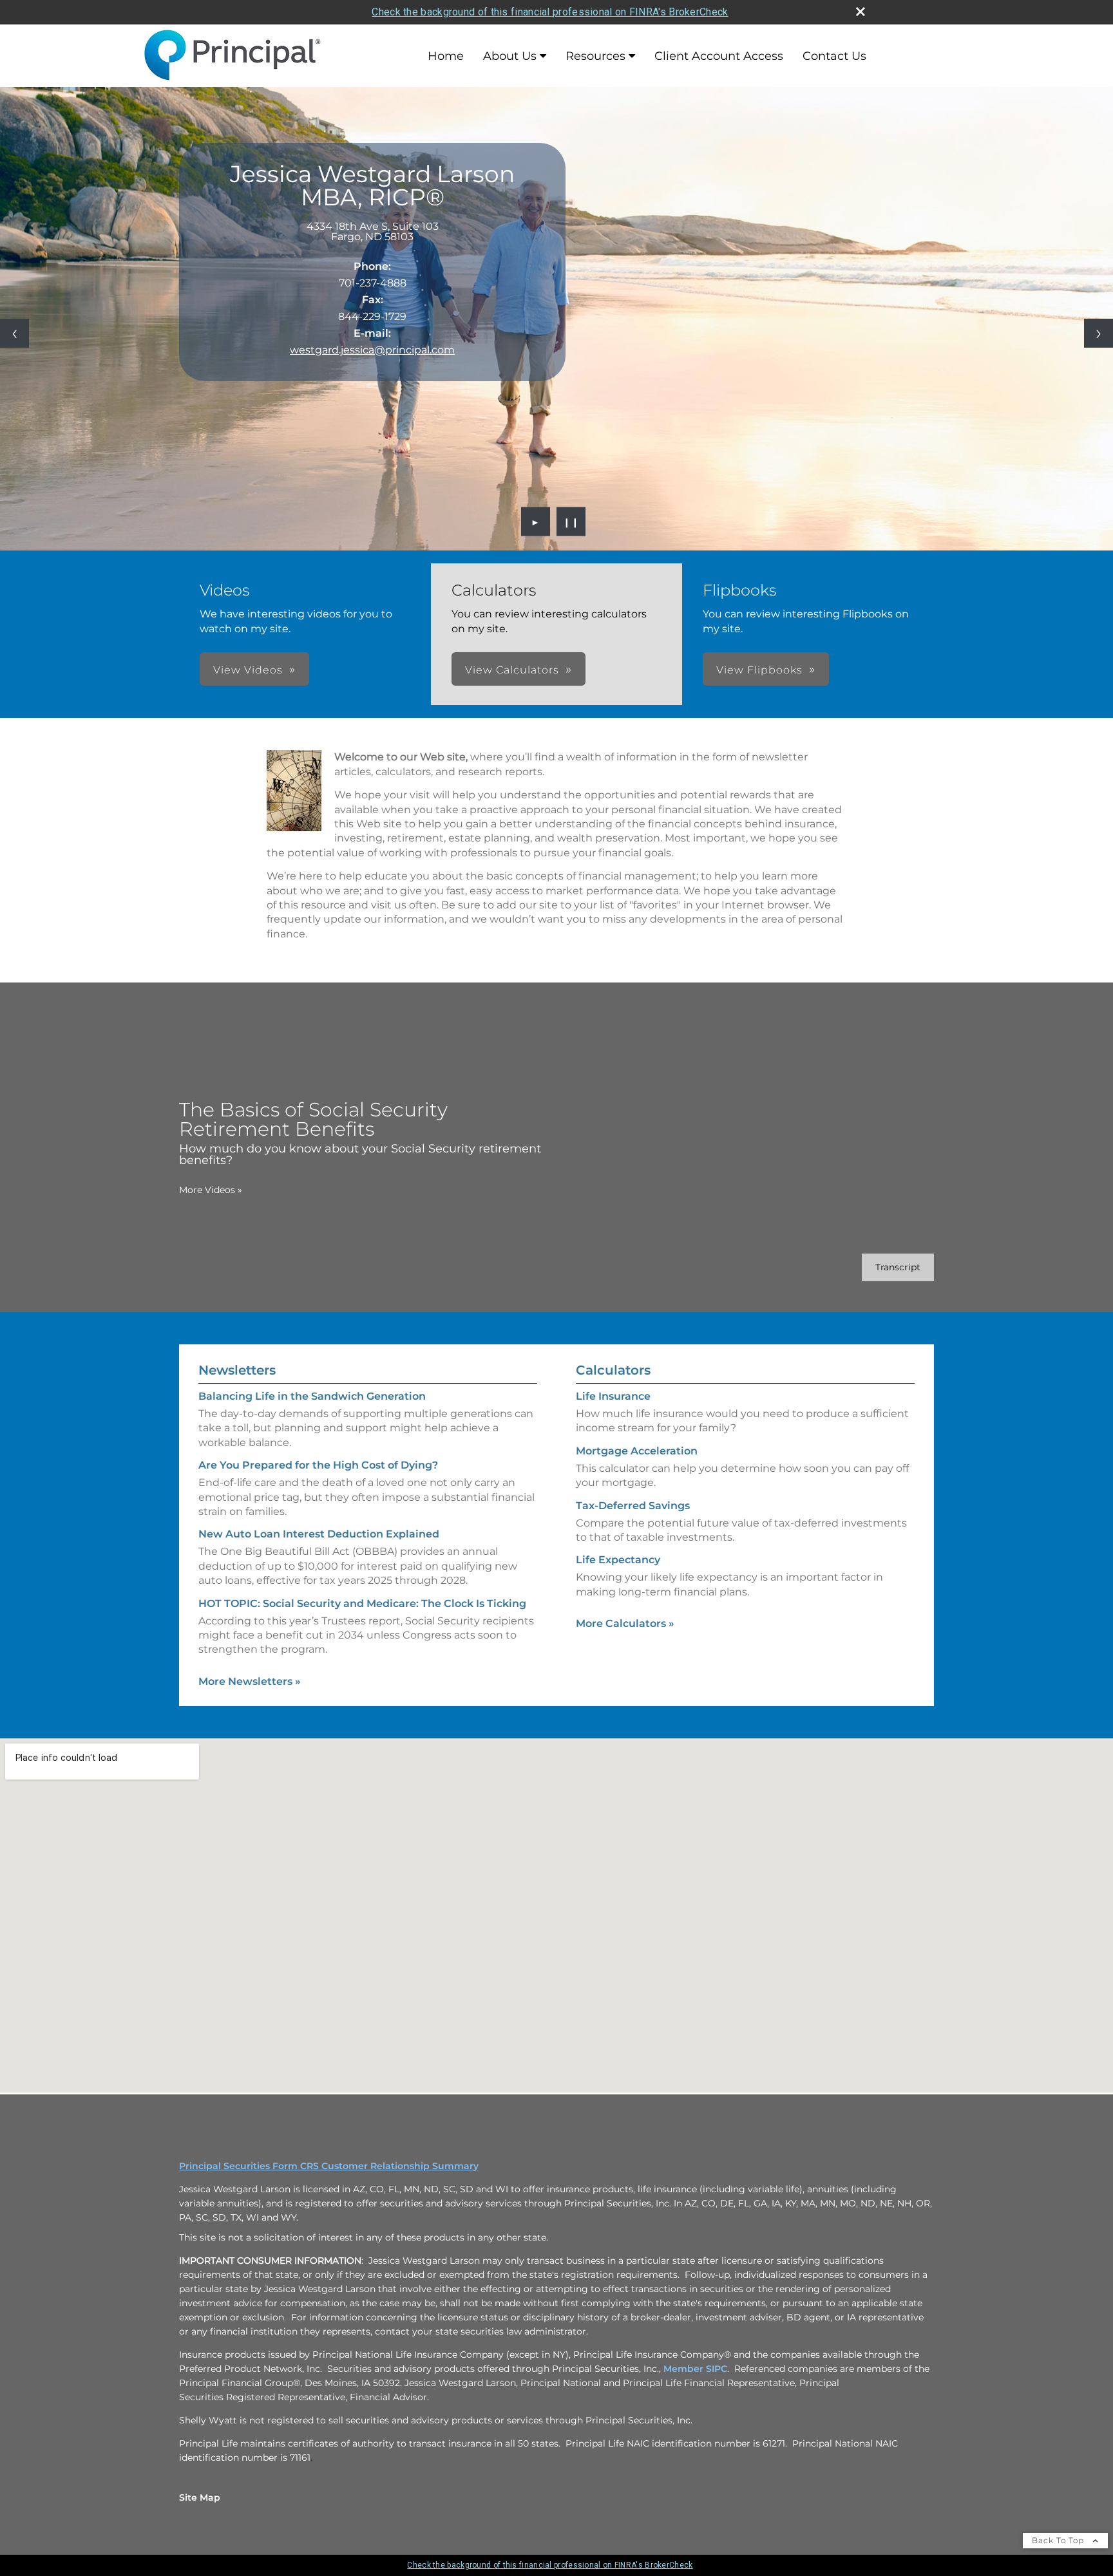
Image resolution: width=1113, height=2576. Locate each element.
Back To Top (1059, 2540)
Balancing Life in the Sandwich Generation (312, 1396)
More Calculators (625, 1623)
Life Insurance (613, 1396)
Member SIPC (695, 2369)
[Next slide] (1099, 333)
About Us (510, 56)
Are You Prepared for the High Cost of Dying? (318, 1465)
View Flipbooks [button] (759, 670)
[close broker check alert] (861, 12)
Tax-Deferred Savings (633, 1506)
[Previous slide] (14, 333)
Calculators (613, 1370)
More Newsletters (250, 1681)
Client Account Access (719, 56)
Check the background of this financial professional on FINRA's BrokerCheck (550, 12)
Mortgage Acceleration (637, 1451)
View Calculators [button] (512, 670)
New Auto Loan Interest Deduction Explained (319, 1534)
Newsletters (237, 1370)
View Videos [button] (248, 670)
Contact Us (834, 56)
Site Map (200, 2497)
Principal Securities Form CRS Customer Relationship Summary (329, 2166)
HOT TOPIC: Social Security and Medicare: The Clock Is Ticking (362, 1603)
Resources (595, 56)
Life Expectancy (618, 1560)
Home (446, 56)
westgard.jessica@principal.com (372, 350)
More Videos (211, 1190)
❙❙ (571, 522)
